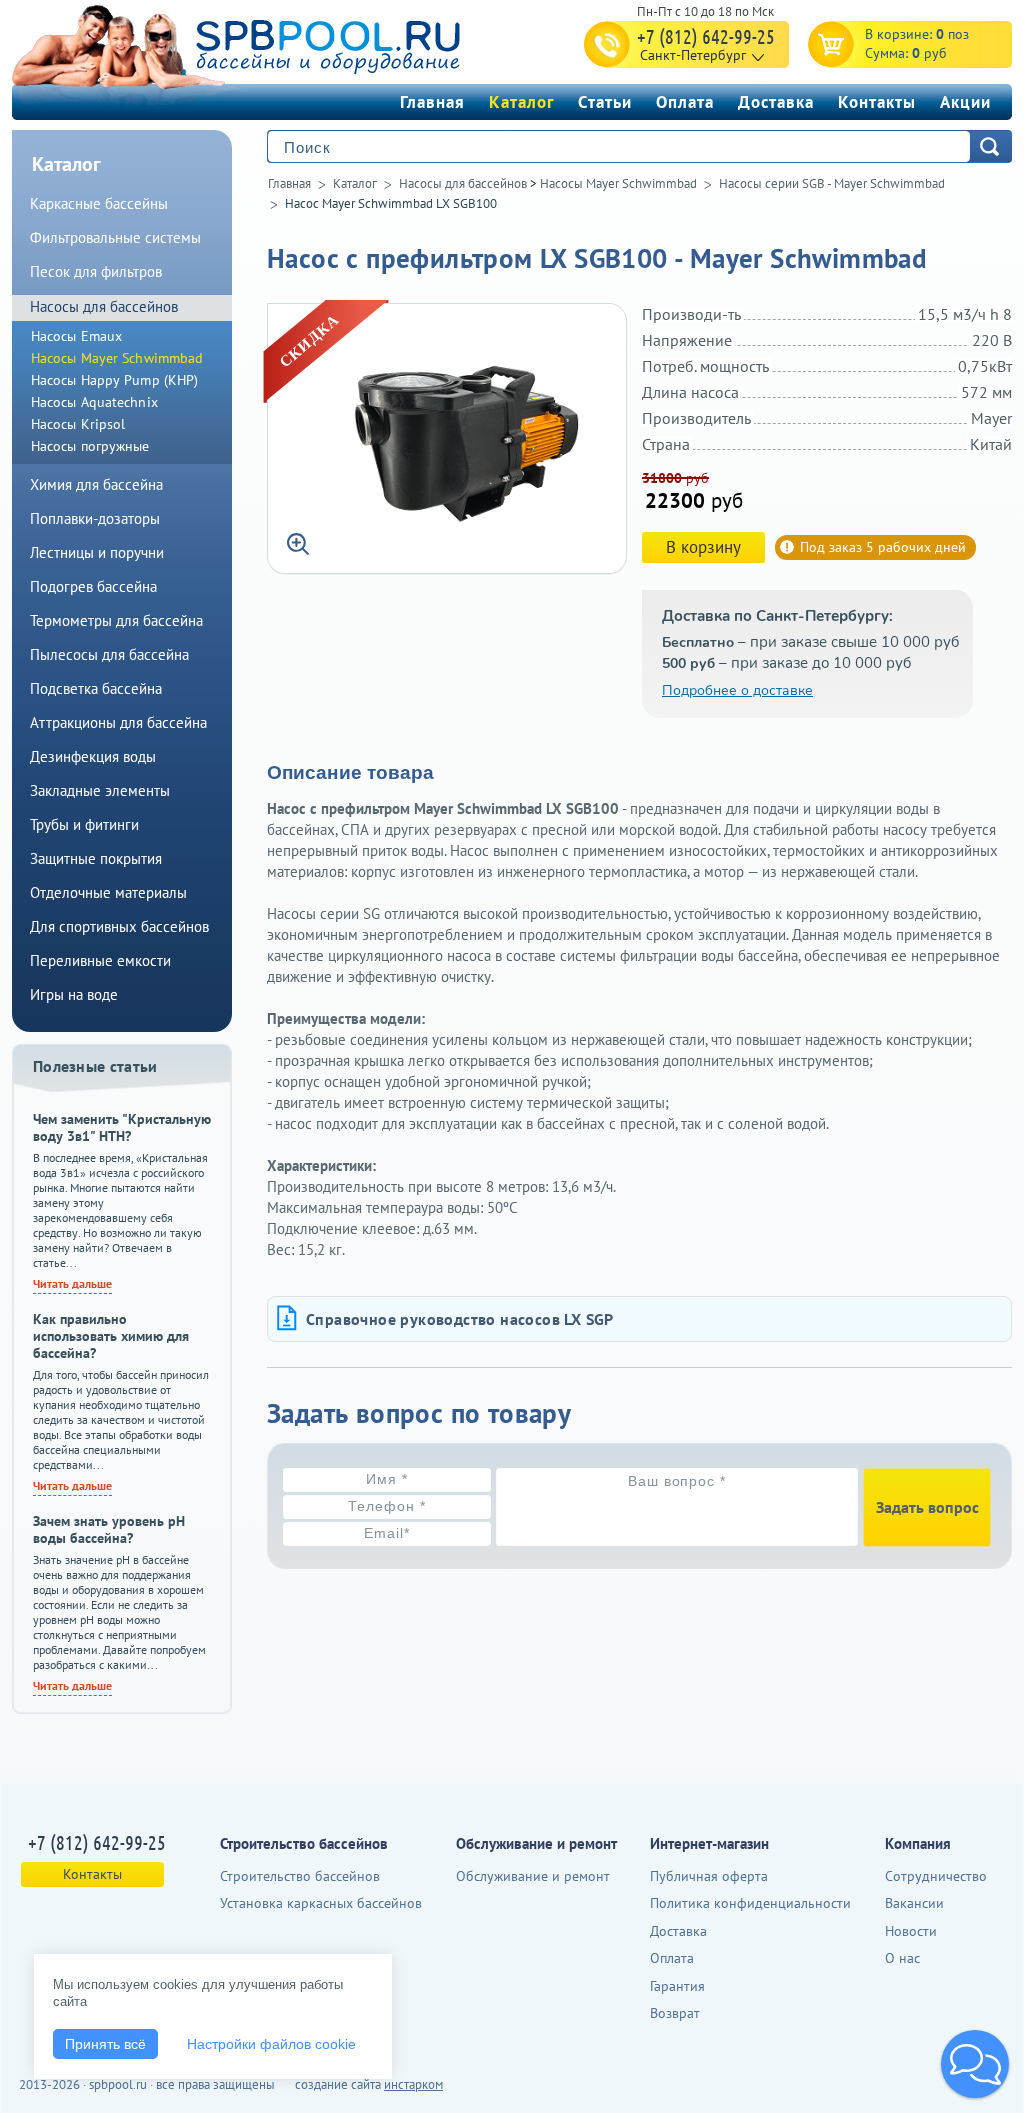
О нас (902, 1958)
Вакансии (914, 1903)
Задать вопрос (927, 1507)
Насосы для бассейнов (463, 183)
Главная (432, 102)
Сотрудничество (936, 1876)
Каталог (521, 102)
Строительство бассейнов (300, 1876)
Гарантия (677, 1986)
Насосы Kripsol (78, 424)
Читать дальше (72, 1283)
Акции (965, 102)
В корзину (703, 547)
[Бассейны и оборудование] (281, 43)
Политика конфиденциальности (750, 1903)
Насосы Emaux (76, 336)
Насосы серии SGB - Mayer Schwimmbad (832, 183)
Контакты (877, 102)
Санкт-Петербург (693, 55)
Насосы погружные (90, 446)
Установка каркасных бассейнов (321, 1903)
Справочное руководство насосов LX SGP (460, 1319)
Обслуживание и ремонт (533, 1876)
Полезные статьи (95, 1066)
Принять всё (105, 2044)
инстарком (413, 2084)
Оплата (685, 102)
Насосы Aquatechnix (94, 402)
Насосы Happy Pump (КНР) (114, 380)
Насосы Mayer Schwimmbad (618, 183)
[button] (975, 2064)
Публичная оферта (709, 1876)
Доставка (776, 102)
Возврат (675, 2013)
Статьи (605, 102)
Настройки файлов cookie (271, 2044)
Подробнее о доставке (737, 690)
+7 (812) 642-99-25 (706, 36)
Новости (911, 1931)
